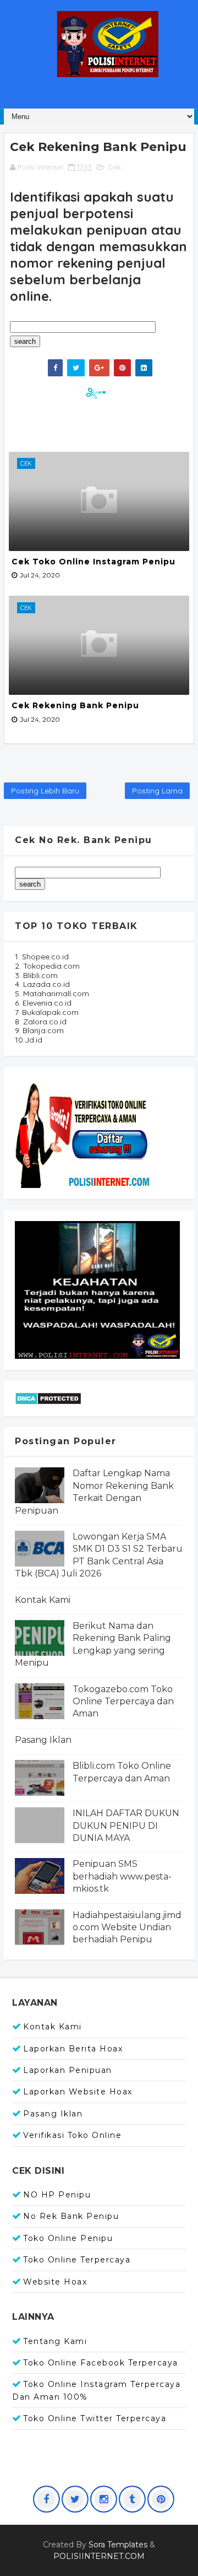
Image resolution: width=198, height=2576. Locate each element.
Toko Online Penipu (68, 2238)
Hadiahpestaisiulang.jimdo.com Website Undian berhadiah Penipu (127, 1927)
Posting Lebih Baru (45, 791)
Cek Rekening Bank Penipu (75, 705)
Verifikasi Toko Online (72, 2135)
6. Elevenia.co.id (43, 1003)
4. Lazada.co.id (42, 984)
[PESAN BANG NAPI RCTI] (97, 1289)
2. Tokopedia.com (47, 966)
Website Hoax (55, 2282)
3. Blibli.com (36, 975)
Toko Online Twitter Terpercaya (95, 2418)
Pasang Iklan (43, 1740)
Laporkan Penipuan (68, 2070)
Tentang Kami (55, 2341)
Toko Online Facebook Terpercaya (101, 2363)
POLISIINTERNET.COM (99, 2556)
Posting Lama (157, 791)
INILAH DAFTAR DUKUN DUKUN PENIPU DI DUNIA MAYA (126, 1826)
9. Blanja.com (39, 1030)
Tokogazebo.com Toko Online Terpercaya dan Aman (123, 1702)
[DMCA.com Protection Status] (48, 1397)
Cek (114, 167)
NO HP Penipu (57, 2195)
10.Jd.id (29, 1040)
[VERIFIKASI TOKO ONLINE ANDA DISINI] (84, 1132)
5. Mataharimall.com (52, 993)
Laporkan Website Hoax (78, 2092)
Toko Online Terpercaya (77, 2260)
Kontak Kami (43, 1600)
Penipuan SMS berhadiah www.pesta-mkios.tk (122, 1876)
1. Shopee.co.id (42, 957)
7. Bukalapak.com (47, 1012)
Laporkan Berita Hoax (73, 2049)
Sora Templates (118, 2545)
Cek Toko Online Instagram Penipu (94, 561)
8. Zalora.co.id (41, 1022)
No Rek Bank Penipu (71, 2216)
